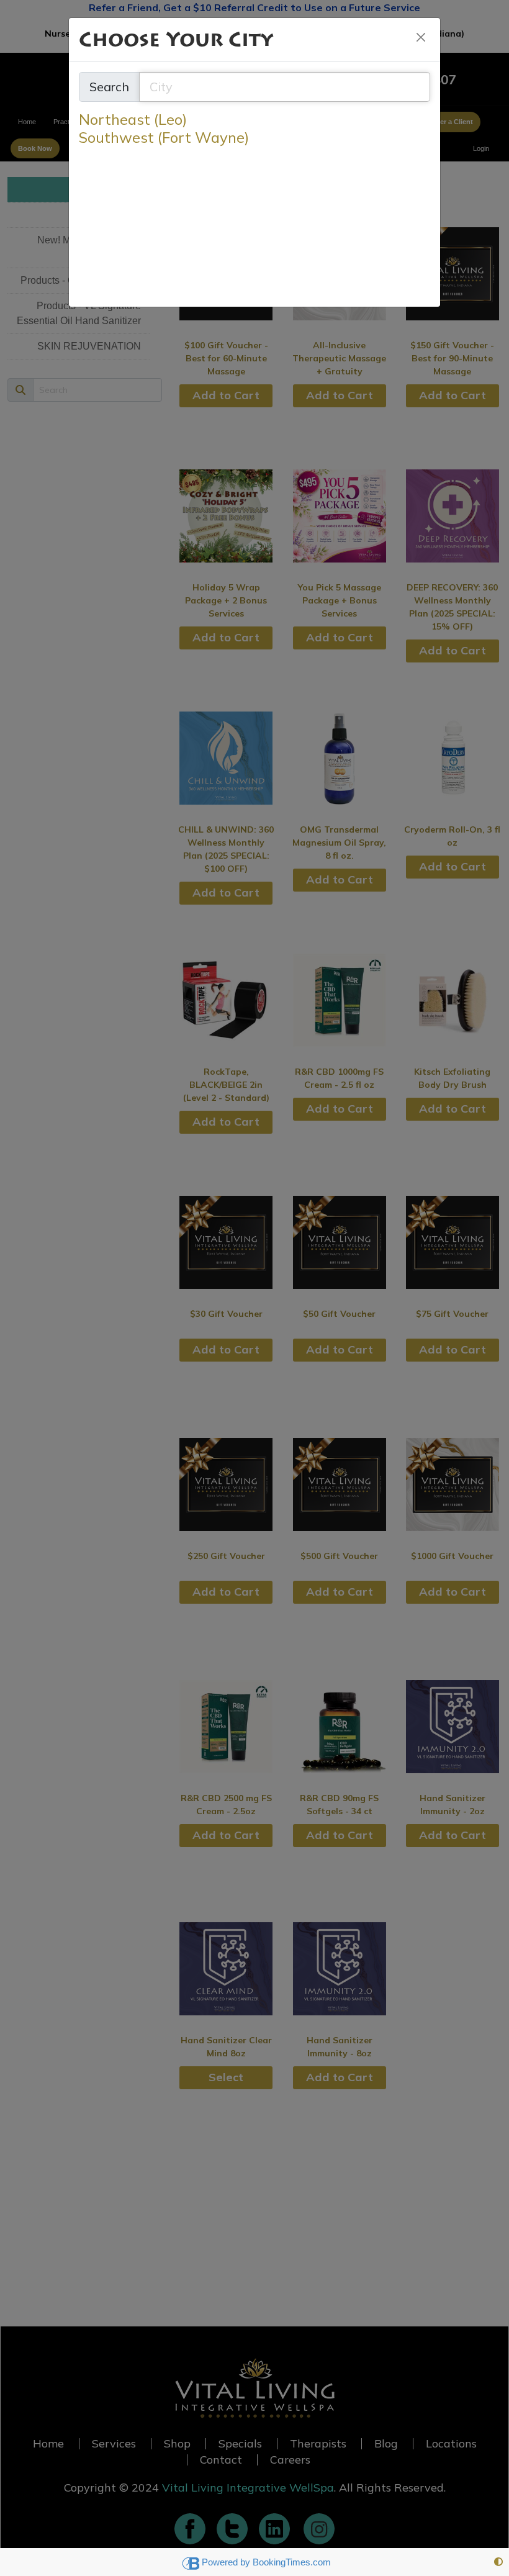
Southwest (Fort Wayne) (164, 138)
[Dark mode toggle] (498, 2562)
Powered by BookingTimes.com (266, 2562)
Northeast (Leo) (133, 120)
